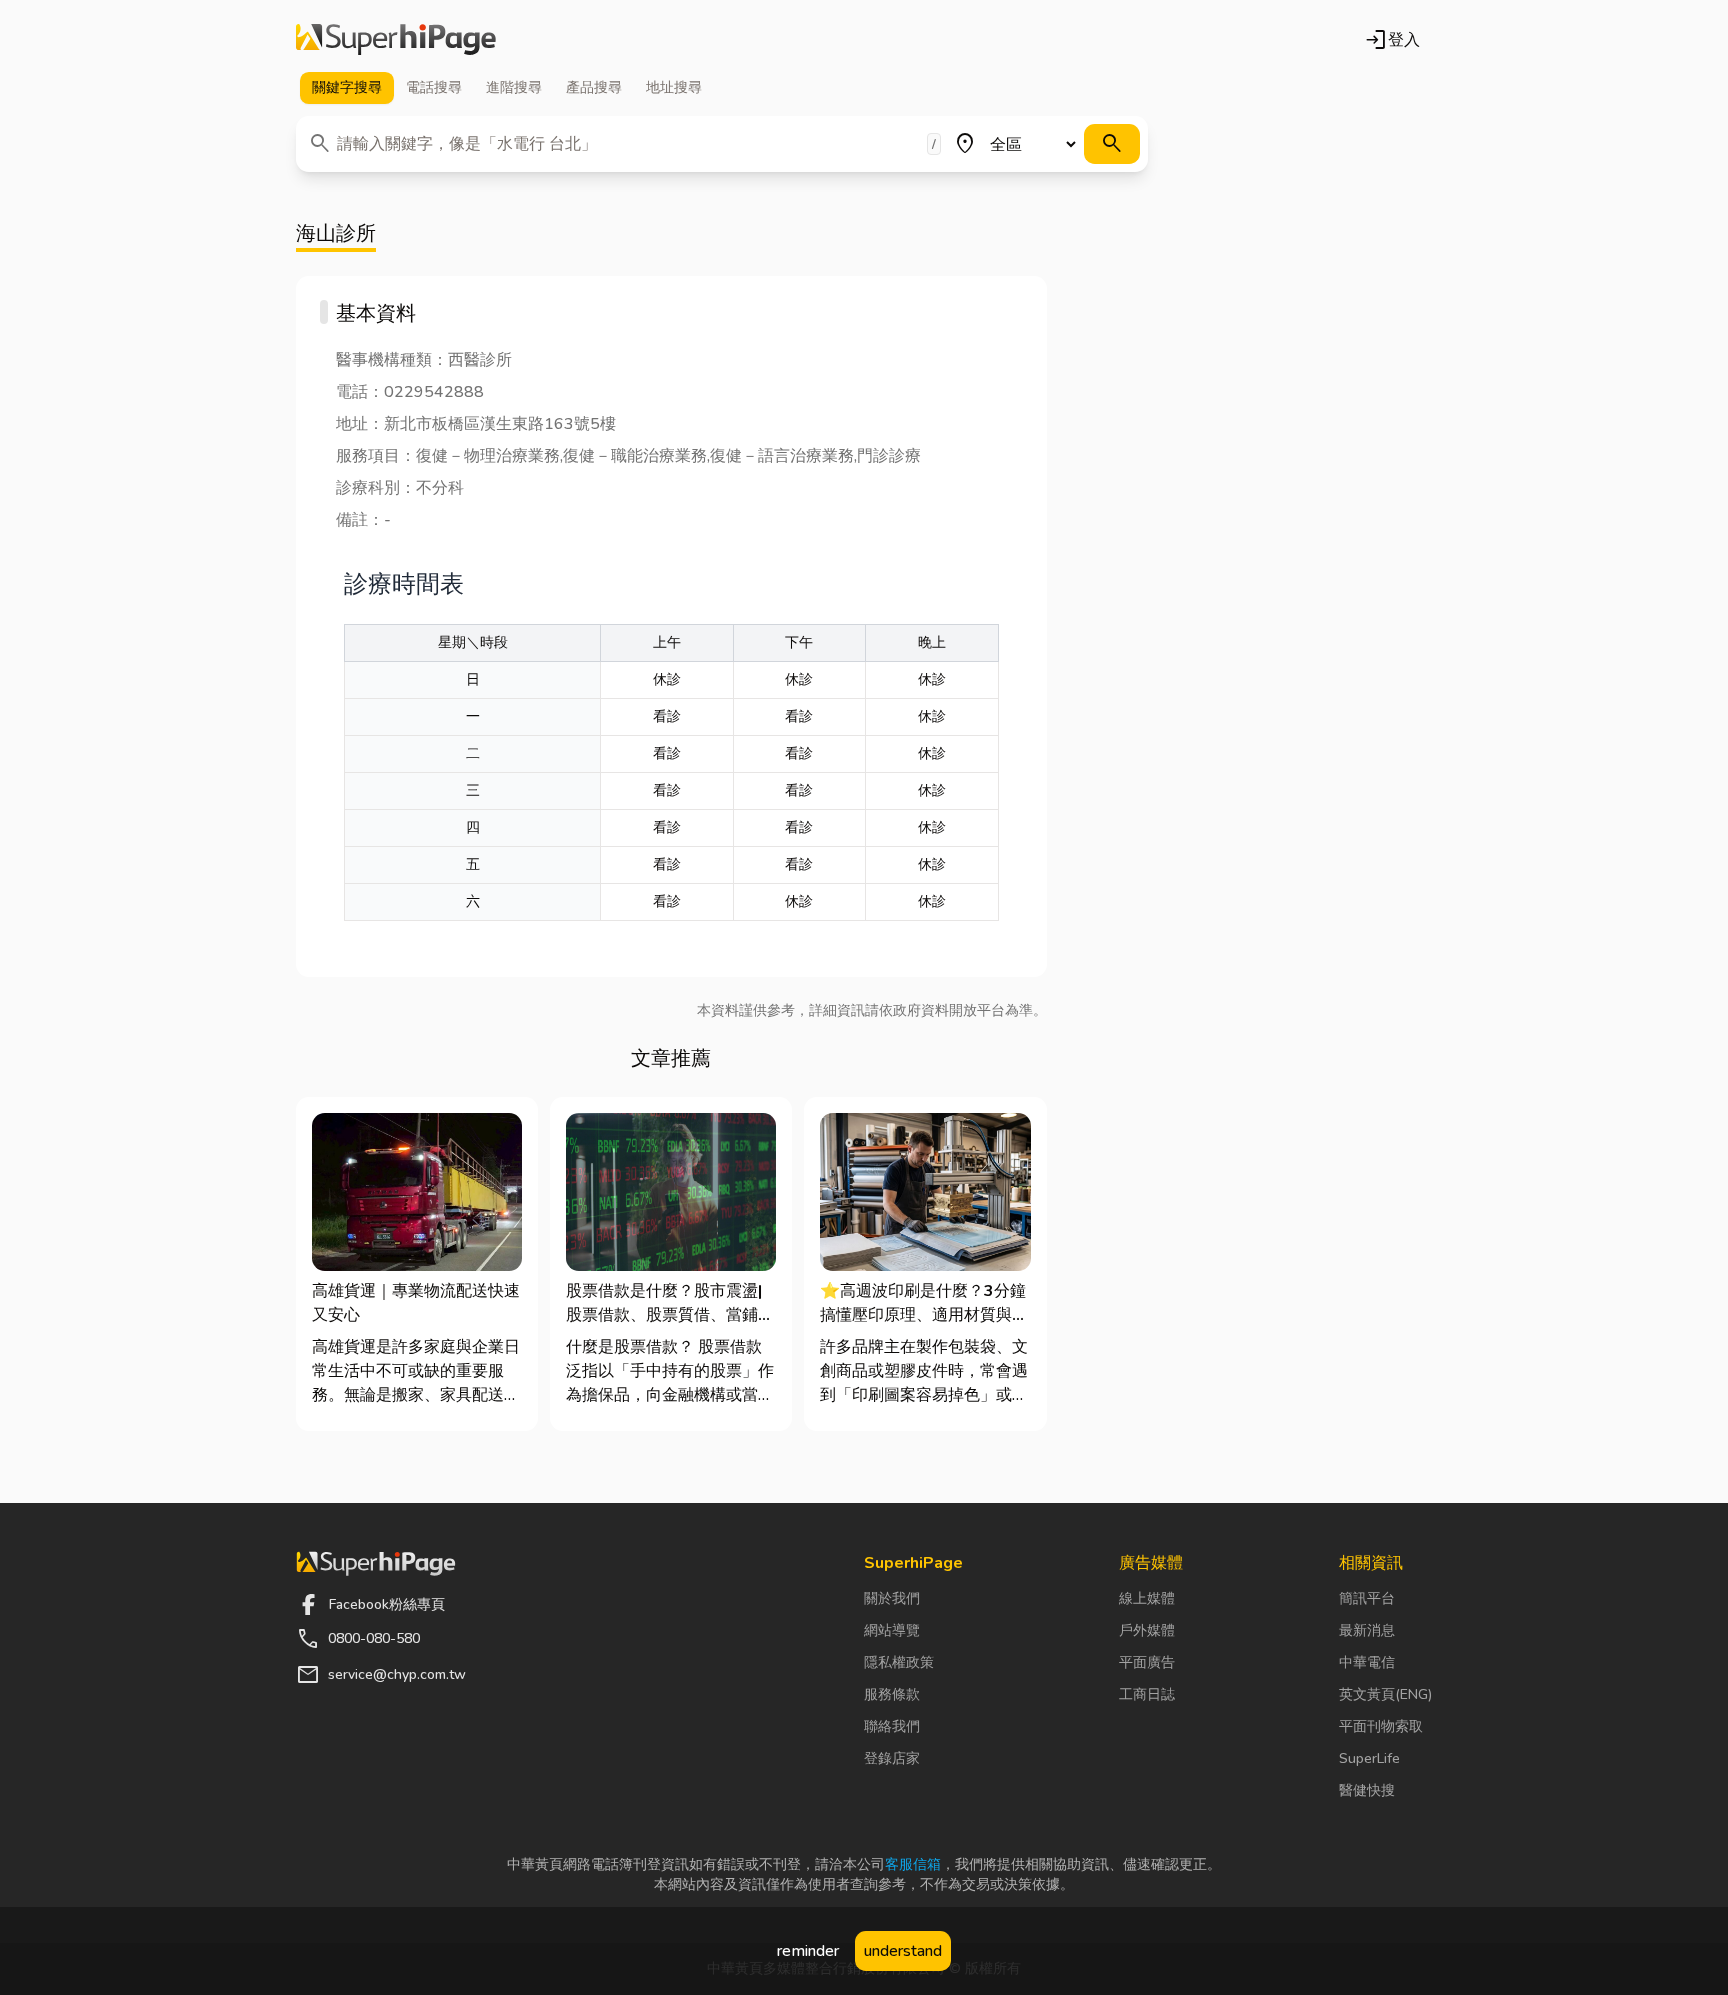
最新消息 (1367, 1630)
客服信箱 (913, 1864)
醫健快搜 (1367, 1790)
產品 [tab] (594, 87)
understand (903, 1951)
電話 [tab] (434, 87)
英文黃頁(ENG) (1385, 1694)
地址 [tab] (674, 87)
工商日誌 (1147, 1694)
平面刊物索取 (1381, 1726)
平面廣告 (1147, 1662)
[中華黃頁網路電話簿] (396, 40)
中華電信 (1367, 1662)
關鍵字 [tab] (347, 87)
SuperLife (1369, 1758)
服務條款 (892, 1694)
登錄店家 (892, 1758)
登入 (1392, 40)
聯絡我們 (892, 1726)
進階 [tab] (514, 87)
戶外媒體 (1147, 1630)
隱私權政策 (899, 1662)
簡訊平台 (1367, 1598)
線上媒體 (1147, 1598)
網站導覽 (892, 1630)
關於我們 (892, 1598)
